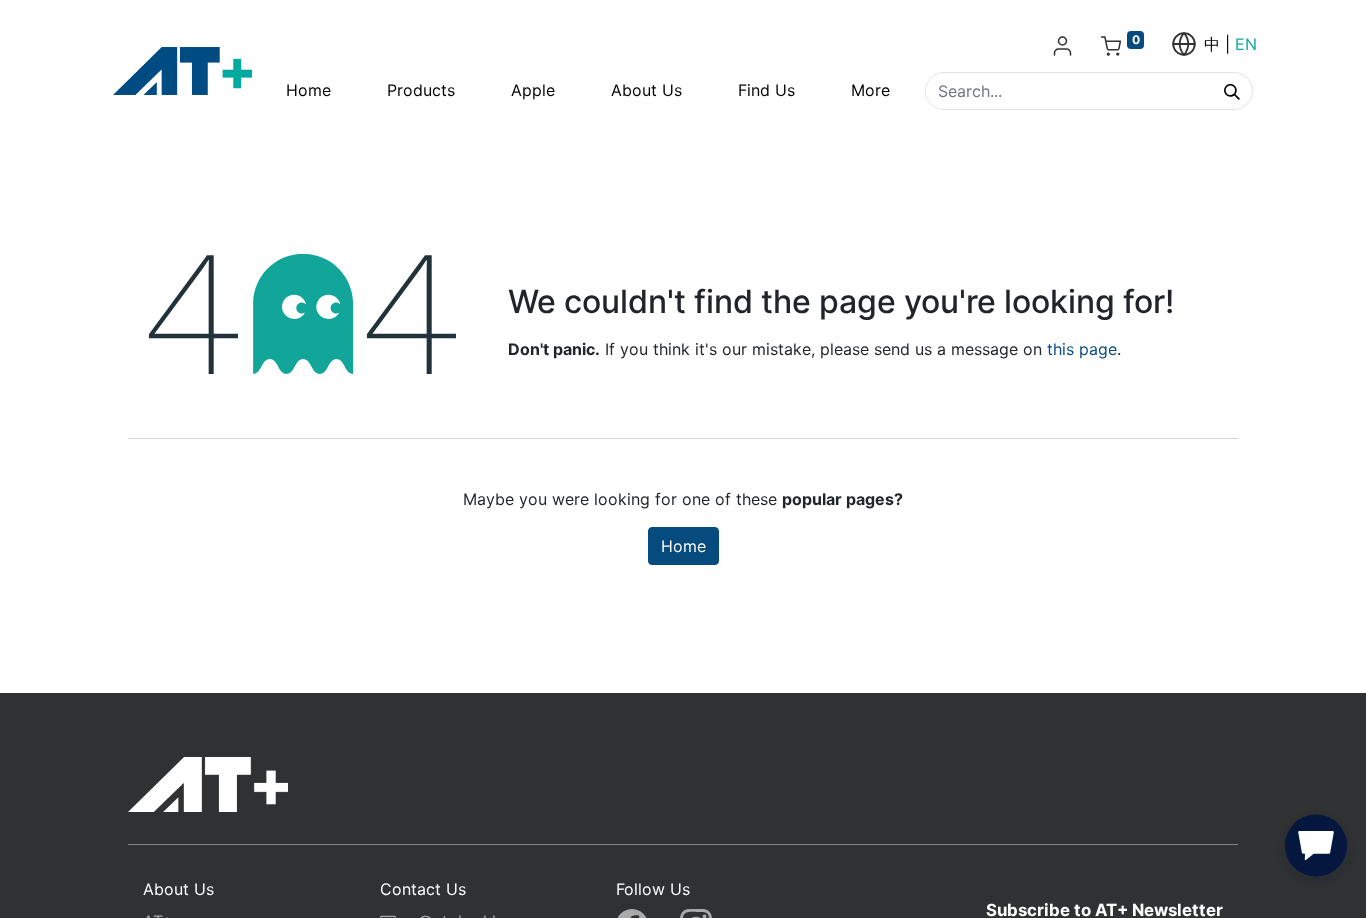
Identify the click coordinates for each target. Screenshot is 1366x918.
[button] (1316, 850)
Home (683, 546)
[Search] (1232, 91)
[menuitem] (308, 90)
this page (1082, 349)
